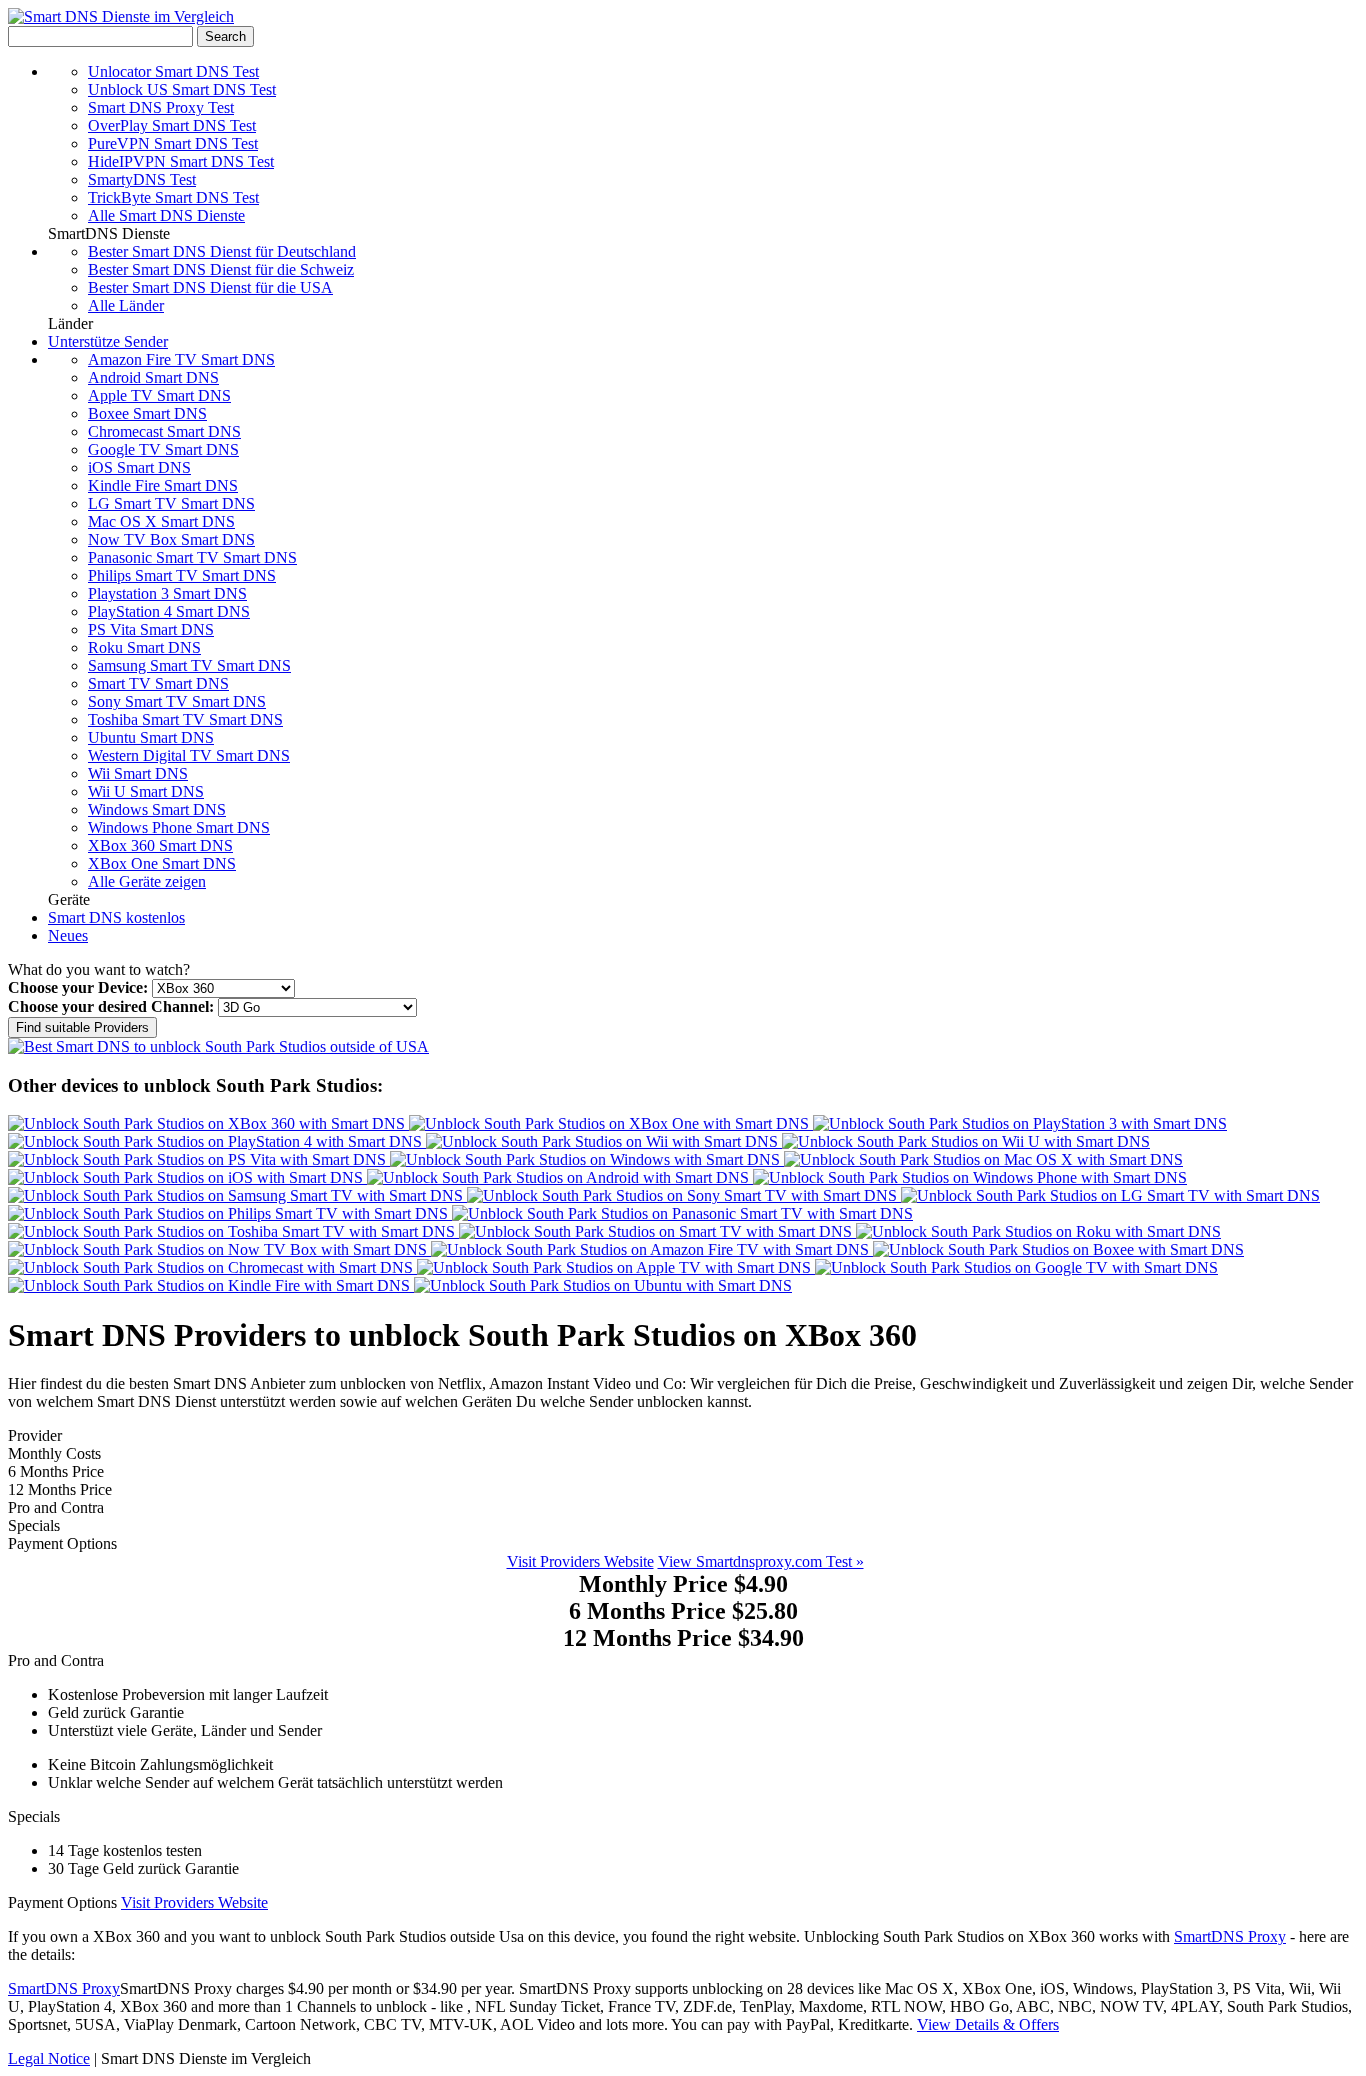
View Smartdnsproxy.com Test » (761, 1561)
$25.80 (683, 1611)
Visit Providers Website (580, 1561)
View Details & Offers (988, 2024)
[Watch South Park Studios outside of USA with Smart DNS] (218, 1046)
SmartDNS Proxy (1230, 1936)
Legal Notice (49, 2058)
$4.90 (683, 1584)
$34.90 (683, 1638)
